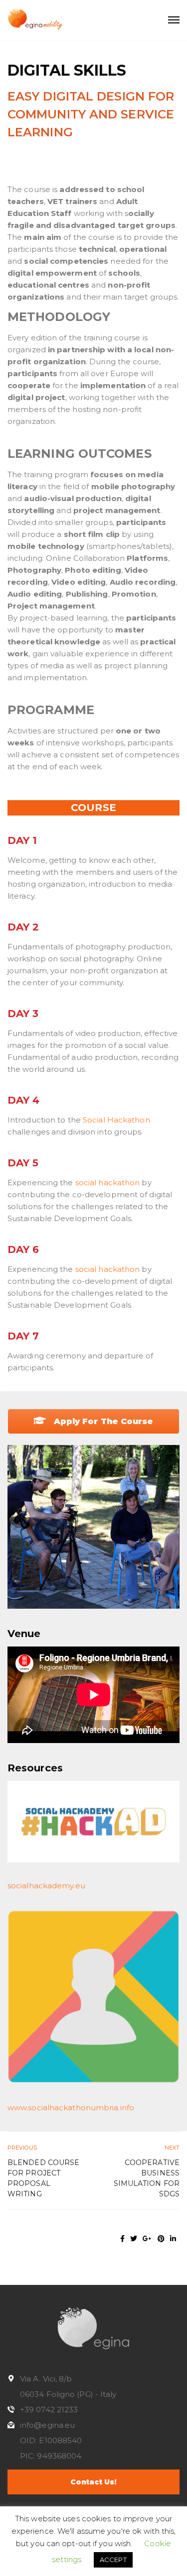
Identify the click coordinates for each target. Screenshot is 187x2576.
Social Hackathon (115, 1120)
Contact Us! (93, 2482)
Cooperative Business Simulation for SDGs (147, 2178)
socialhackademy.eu (46, 1886)
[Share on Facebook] (122, 2239)
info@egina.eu (47, 2425)
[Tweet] (134, 2239)
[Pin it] (161, 2239)
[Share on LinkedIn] (173, 2239)
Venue (24, 1634)
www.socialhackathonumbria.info (71, 2108)
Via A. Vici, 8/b (46, 2379)
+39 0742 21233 (49, 2410)
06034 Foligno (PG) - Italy (68, 2394)
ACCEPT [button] (113, 2560)
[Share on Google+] (147, 2239)
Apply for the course (102, 1421)
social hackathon (108, 1183)
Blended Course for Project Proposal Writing (43, 2178)
